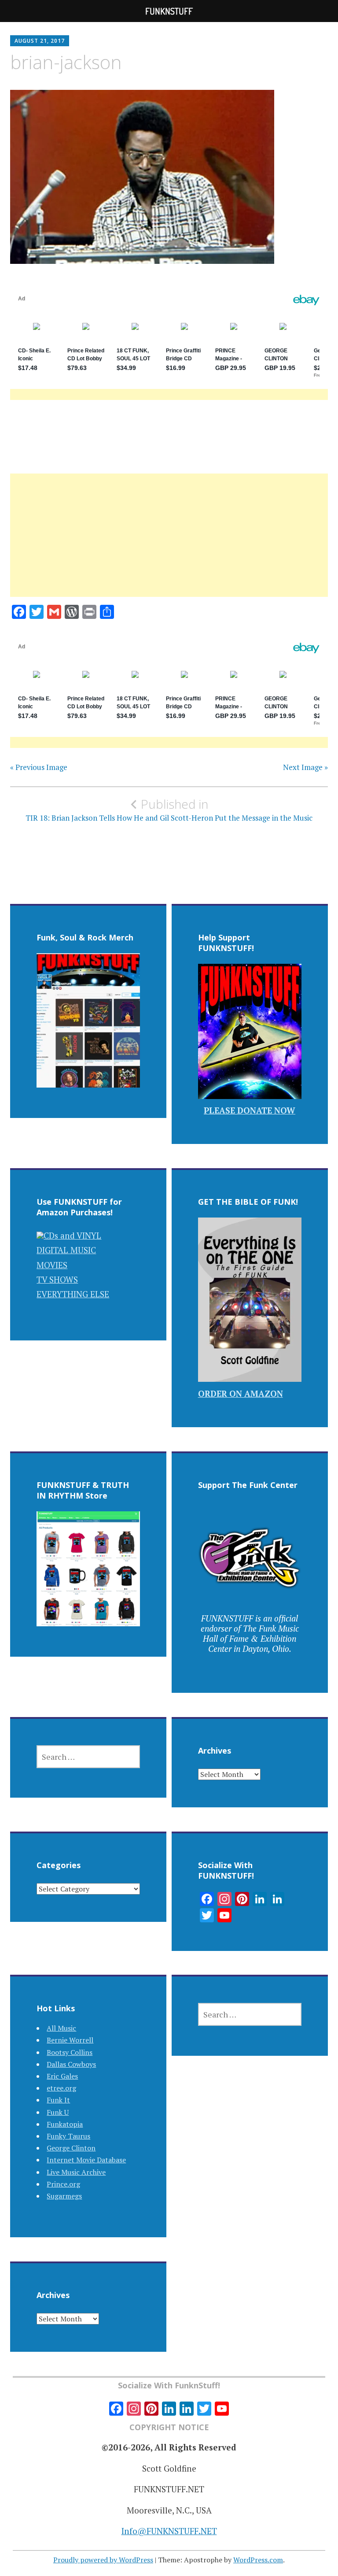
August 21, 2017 (40, 41)
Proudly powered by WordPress (103, 2560)
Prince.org (63, 2184)
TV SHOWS (57, 1279)
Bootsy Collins (70, 2052)
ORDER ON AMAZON (241, 1393)
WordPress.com (258, 2560)
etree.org (61, 2088)
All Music (61, 2028)
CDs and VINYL (72, 1235)
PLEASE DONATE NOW (250, 1110)
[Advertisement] (169, 546)
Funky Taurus (68, 2136)
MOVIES (52, 1265)
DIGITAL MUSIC (66, 1250)
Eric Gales (62, 2076)
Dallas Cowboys (71, 2064)
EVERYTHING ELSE (73, 1294)
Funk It (58, 2100)
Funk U (58, 2112)
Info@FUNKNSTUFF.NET (169, 2531)
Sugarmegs (64, 2196)
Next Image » (305, 767)
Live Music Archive (76, 2172)
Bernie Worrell (70, 2040)
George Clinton (71, 2148)
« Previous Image (39, 767)
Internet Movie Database (86, 2160)
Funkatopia (65, 2124)
